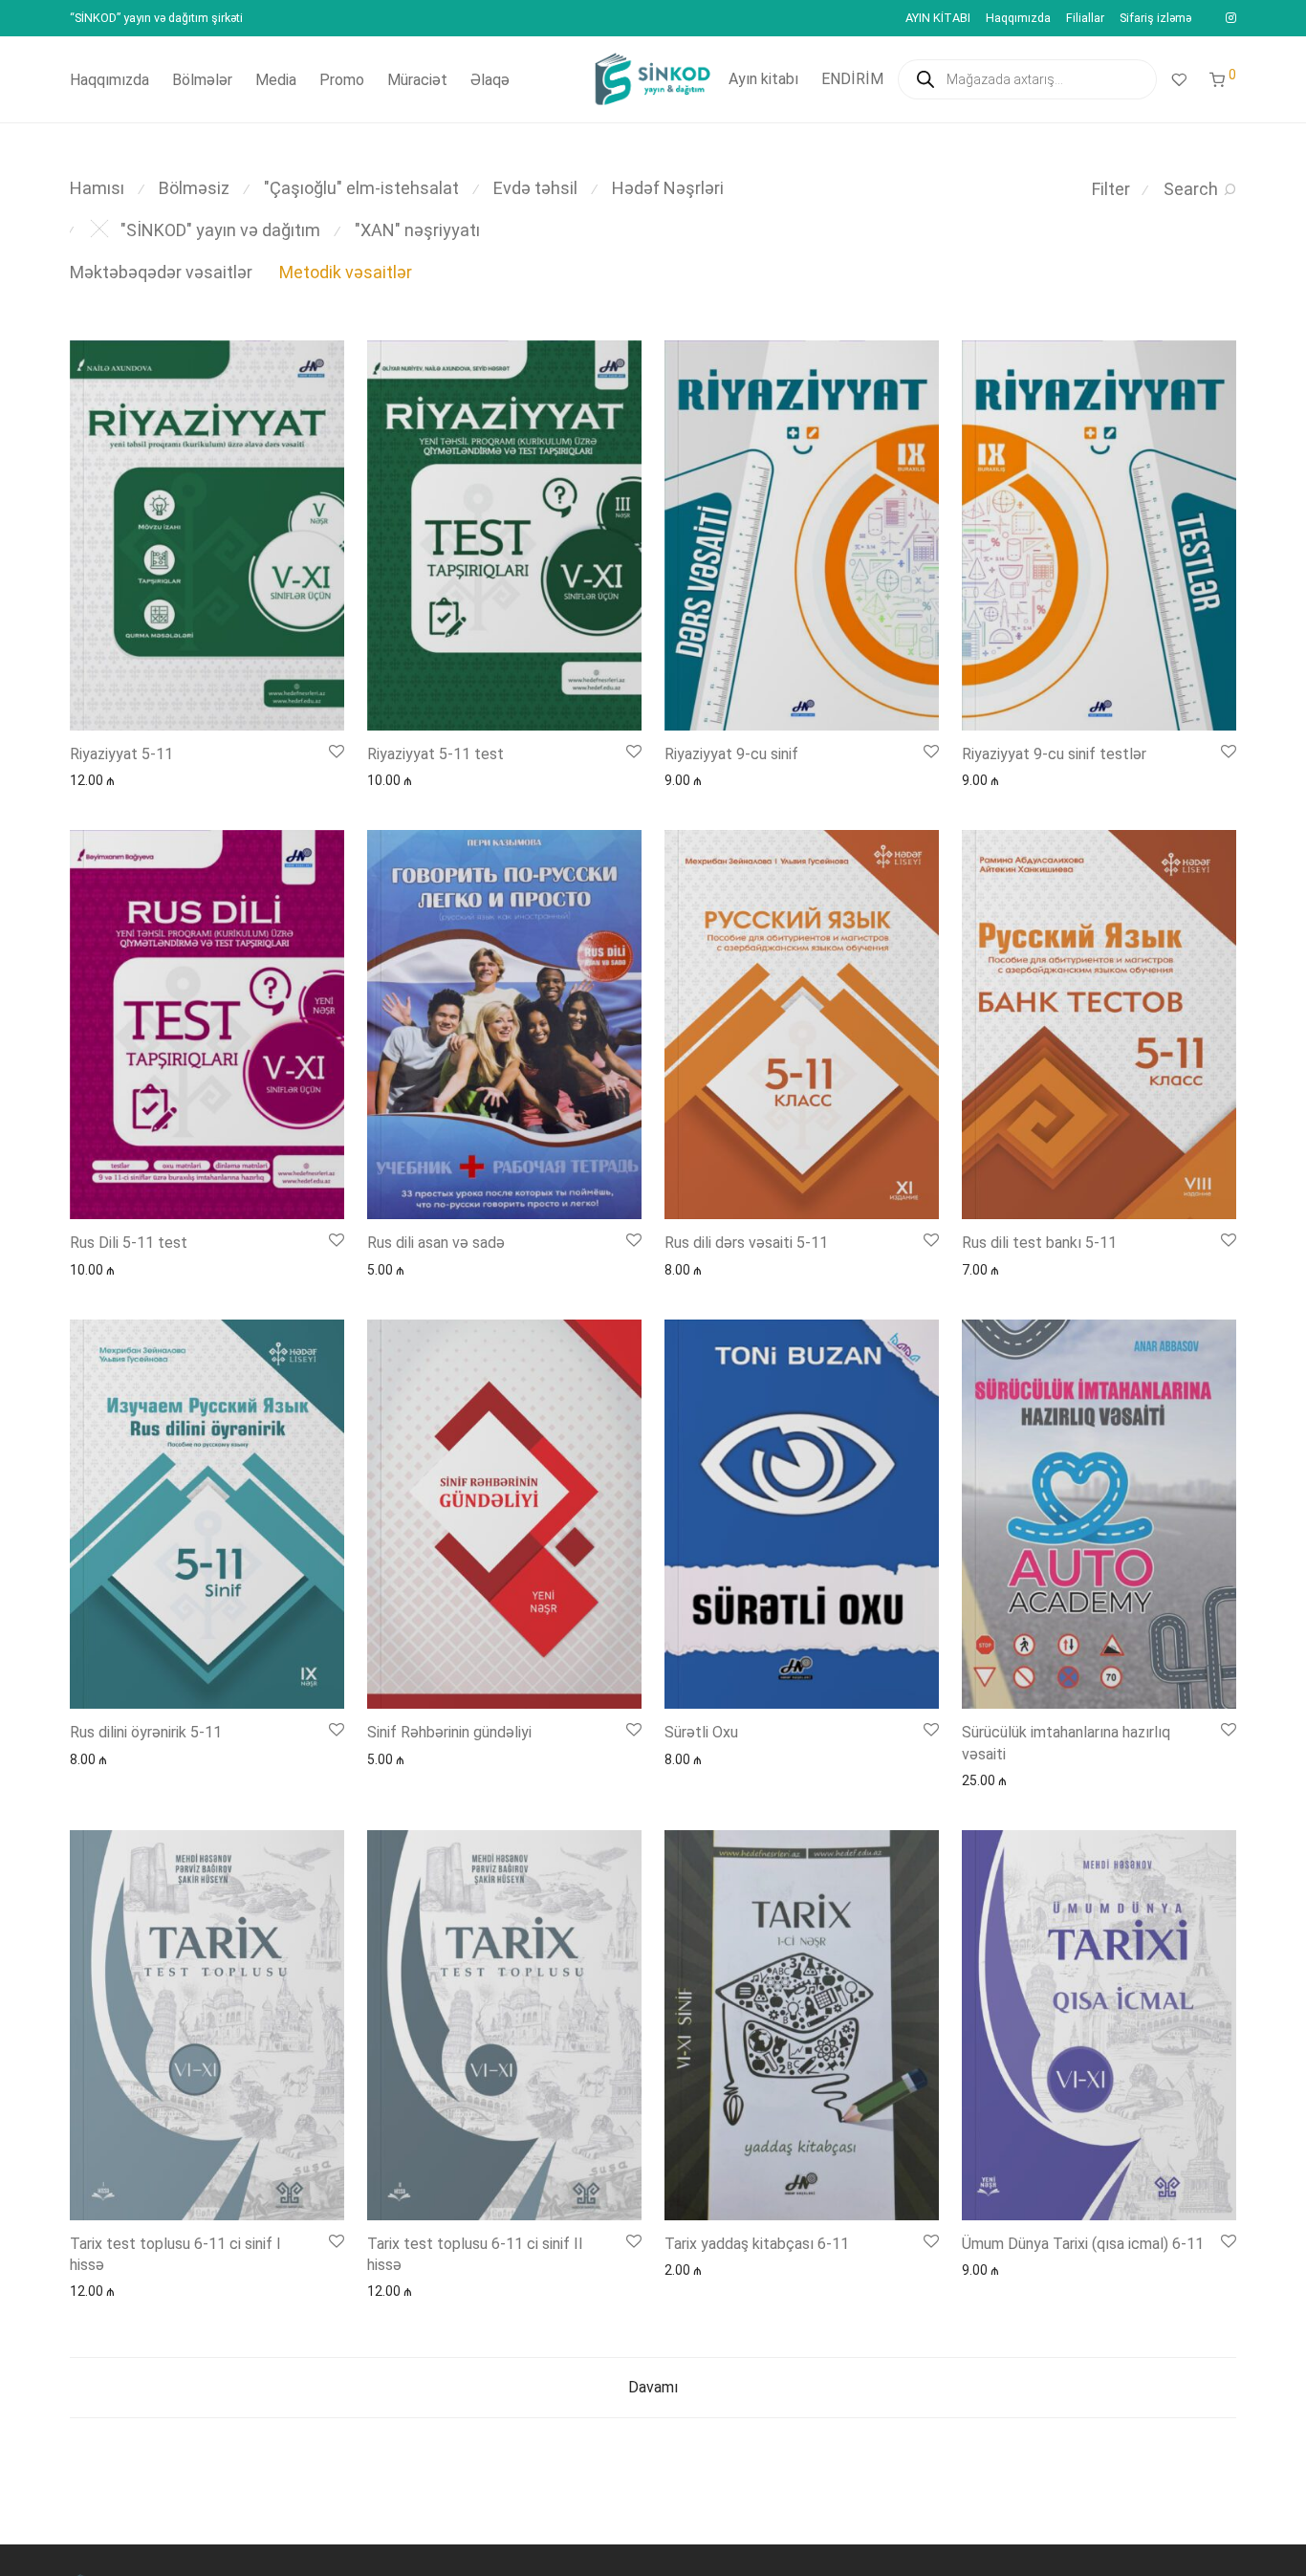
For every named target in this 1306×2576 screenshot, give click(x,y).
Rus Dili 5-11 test (129, 1243)
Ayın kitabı (763, 79)
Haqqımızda (1018, 19)
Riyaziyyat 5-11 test (435, 754)
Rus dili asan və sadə (436, 1243)
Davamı (653, 2387)
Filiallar (1085, 19)
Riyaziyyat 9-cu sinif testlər (1054, 754)
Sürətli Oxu (701, 1732)
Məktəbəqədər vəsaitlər (161, 272)
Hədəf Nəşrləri (668, 188)
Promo (342, 80)
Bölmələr (202, 80)
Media (276, 80)
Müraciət (417, 80)
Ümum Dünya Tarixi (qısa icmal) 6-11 (1083, 2244)
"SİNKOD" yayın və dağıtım (220, 230)
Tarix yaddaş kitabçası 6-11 (757, 2244)
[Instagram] (1231, 18)
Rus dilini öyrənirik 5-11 (146, 1732)
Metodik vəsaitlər (346, 272)
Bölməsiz (194, 188)
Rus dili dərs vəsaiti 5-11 (746, 1243)
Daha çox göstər (110, 779)
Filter (1111, 189)
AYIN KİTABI (938, 19)
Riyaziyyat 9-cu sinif (731, 754)
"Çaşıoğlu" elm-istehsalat (361, 188)
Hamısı (97, 188)
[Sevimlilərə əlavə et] (335, 752)
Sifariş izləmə (1155, 19)
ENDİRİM (852, 79)
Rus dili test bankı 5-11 (1039, 1243)
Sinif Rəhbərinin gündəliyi (449, 1732)
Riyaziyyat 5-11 (121, 754)
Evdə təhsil (535, 188)
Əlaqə (490, 80)
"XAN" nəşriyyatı (417, 230)
